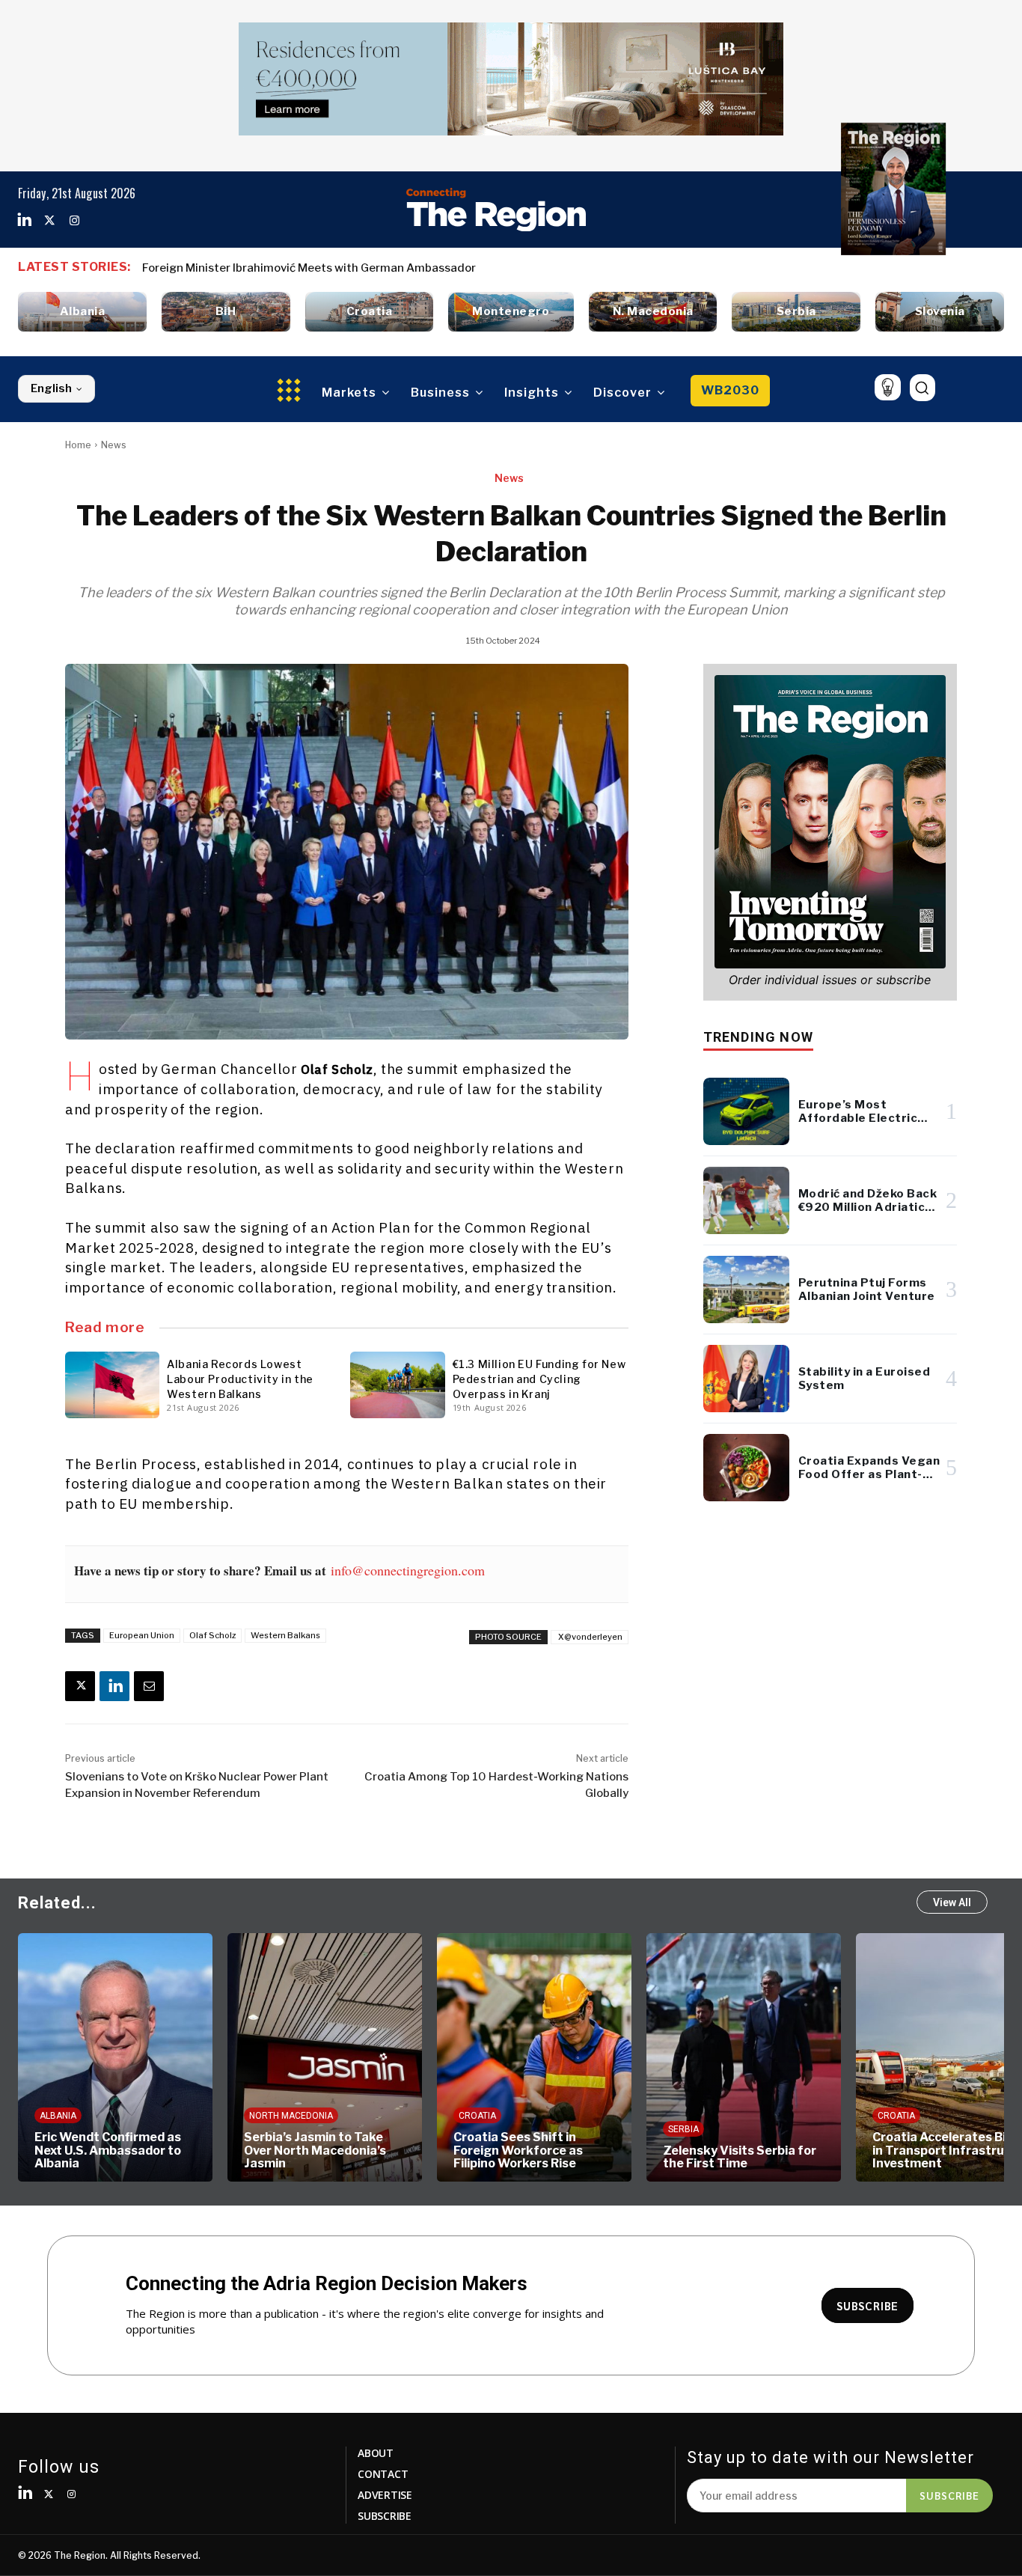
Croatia (477, 2116)
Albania (58, 2116)
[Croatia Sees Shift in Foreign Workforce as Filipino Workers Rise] (534, 2057)
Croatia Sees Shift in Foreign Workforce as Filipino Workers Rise (518, 2150)
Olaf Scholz (212, 1635)
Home (78, 445)
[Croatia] (370, 312)
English (51, 388)
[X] (80, 1686)
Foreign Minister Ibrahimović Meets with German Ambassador (309, 268)
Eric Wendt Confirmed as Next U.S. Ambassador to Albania (108, 2150)
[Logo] (496, 210)
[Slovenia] (940, 312)
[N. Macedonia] (653, 312)
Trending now (758, 1037)
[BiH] (226, 312)
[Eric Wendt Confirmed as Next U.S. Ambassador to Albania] (115, 2057)
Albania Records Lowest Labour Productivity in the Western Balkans (240, 1379)
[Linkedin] (25, 221)
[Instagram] (74, 221)
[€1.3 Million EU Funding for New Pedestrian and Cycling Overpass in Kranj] (397, 1385)
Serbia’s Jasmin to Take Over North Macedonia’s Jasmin (315, 2150)
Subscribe (949, 2495)
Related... (57, 1903)
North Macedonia (291, 2116)
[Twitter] (49, 221)
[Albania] (82, 312)
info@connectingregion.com (408, 1570)
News (114, 445)
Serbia (683, 2129)
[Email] (149, 1686)
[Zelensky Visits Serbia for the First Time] (744, 2057)
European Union (142, 1635)
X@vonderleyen (590, 1637)
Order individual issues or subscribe (830, 980)
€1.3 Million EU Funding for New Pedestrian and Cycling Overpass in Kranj (539, 1379)
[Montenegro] (511, 312)
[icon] (888, 387)
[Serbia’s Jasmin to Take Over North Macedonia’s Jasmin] (325, 2057)
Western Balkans (285, 1635)
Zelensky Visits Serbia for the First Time (740, 2157)
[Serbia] (796, 312)
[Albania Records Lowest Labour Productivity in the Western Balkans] (112, 1385)
